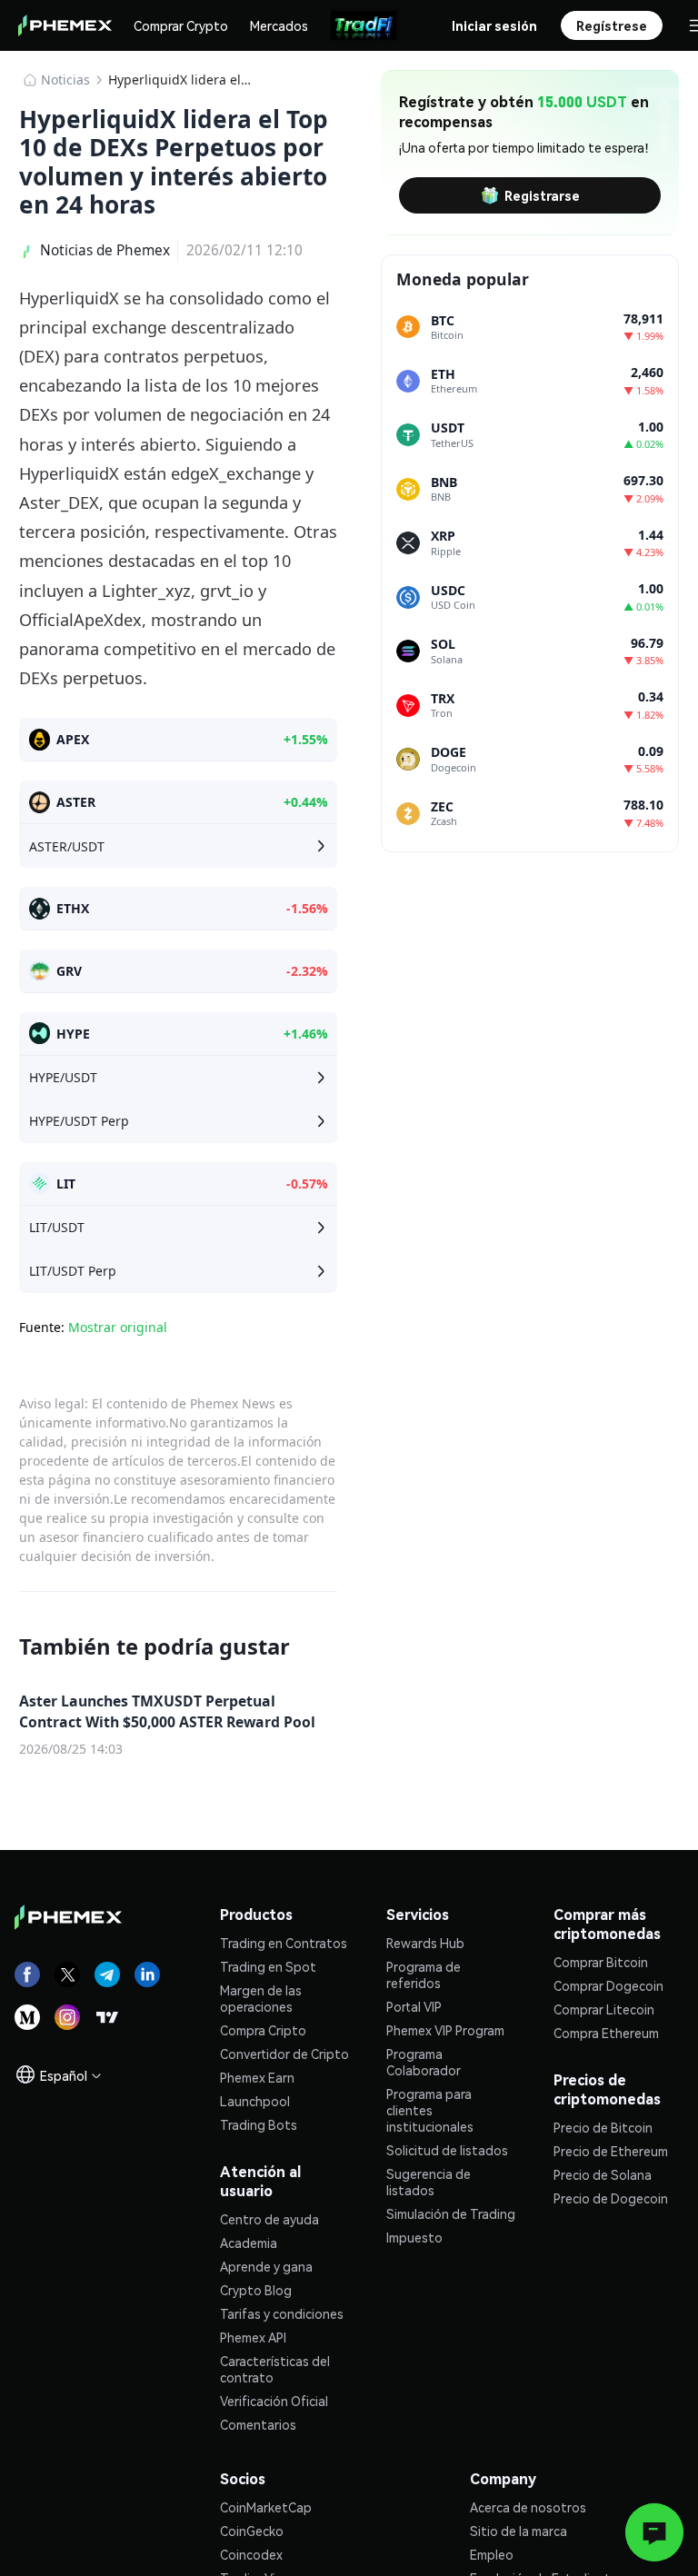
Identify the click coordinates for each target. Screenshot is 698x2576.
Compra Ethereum (606, 2033)
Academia (249, 2243)
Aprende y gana (266, 2266)
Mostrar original (118, 1327)
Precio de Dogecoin (611, 2198)
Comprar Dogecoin (608, 1985)
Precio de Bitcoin (603, 2127)
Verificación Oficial (274, 2401)
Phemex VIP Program (445, 2030)
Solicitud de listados (447, 2150)
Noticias (65, 80)
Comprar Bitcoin (601, 1962)
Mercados (279, 25)
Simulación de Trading (451, 2213)
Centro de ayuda (269, 2219)
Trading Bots (259, 2124)
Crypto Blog (256, 2290)
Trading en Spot (268, 1966)
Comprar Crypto (181, 25)
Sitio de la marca (519, 2531)
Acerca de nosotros (528, 2507)
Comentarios (258, 2424)
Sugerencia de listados (429, 2182)
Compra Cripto (263, 2030)
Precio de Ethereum (611, 2151)
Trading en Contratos (284, 1943)
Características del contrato (275, 2369)
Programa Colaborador (424, 2062)
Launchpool (255, 2101)
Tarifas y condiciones (282, 2313)
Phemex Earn (257, 2077)
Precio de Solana (603, 2174)
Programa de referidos (424, 1974)
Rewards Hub (425, 1943)
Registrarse (542, 195)
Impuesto (414, 2237)
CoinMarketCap (266, 2507)
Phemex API (253, 2337)
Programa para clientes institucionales (430, 2110)
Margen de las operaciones (261, 1998)
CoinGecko (252, 2531)
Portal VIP (414, 2006)
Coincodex (251, 2554)
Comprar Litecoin (604, 2009)
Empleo (492, 2554)
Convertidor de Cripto (284, 2054)
